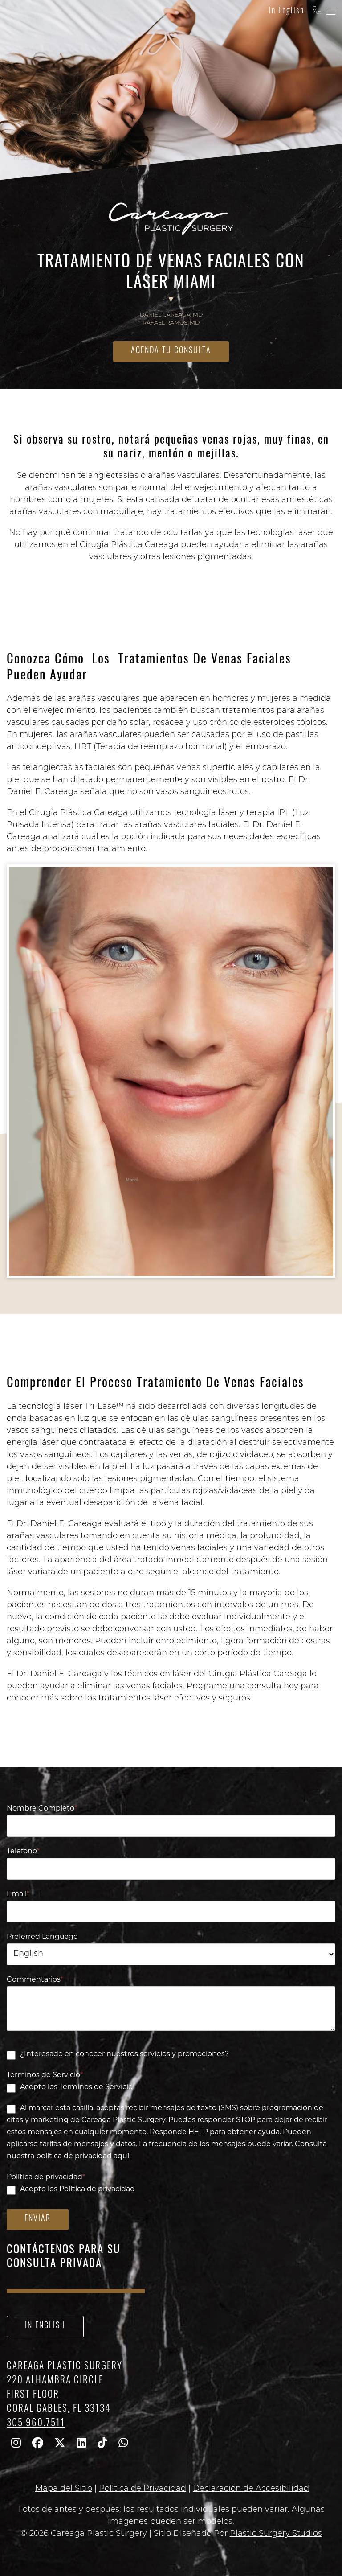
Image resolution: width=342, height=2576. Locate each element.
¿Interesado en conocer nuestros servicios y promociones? (124, 2054)
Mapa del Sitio (64, 2489)
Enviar (38, 2219)
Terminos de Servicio (45, 2075)
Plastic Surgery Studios (276, 2534)
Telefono (23, 1852)
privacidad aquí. (103, 2156)
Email (18, 1894)
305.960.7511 (36, 2424)
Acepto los (76, 2087)
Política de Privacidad (142, 2489)
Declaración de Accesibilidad (251, 2489)
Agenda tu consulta (171, 351)
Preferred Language (42, 1937)
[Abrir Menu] (331, 12)
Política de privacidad (46, 2177)
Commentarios (35, 1980)
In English (287, 12)
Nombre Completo (42, 1809)
